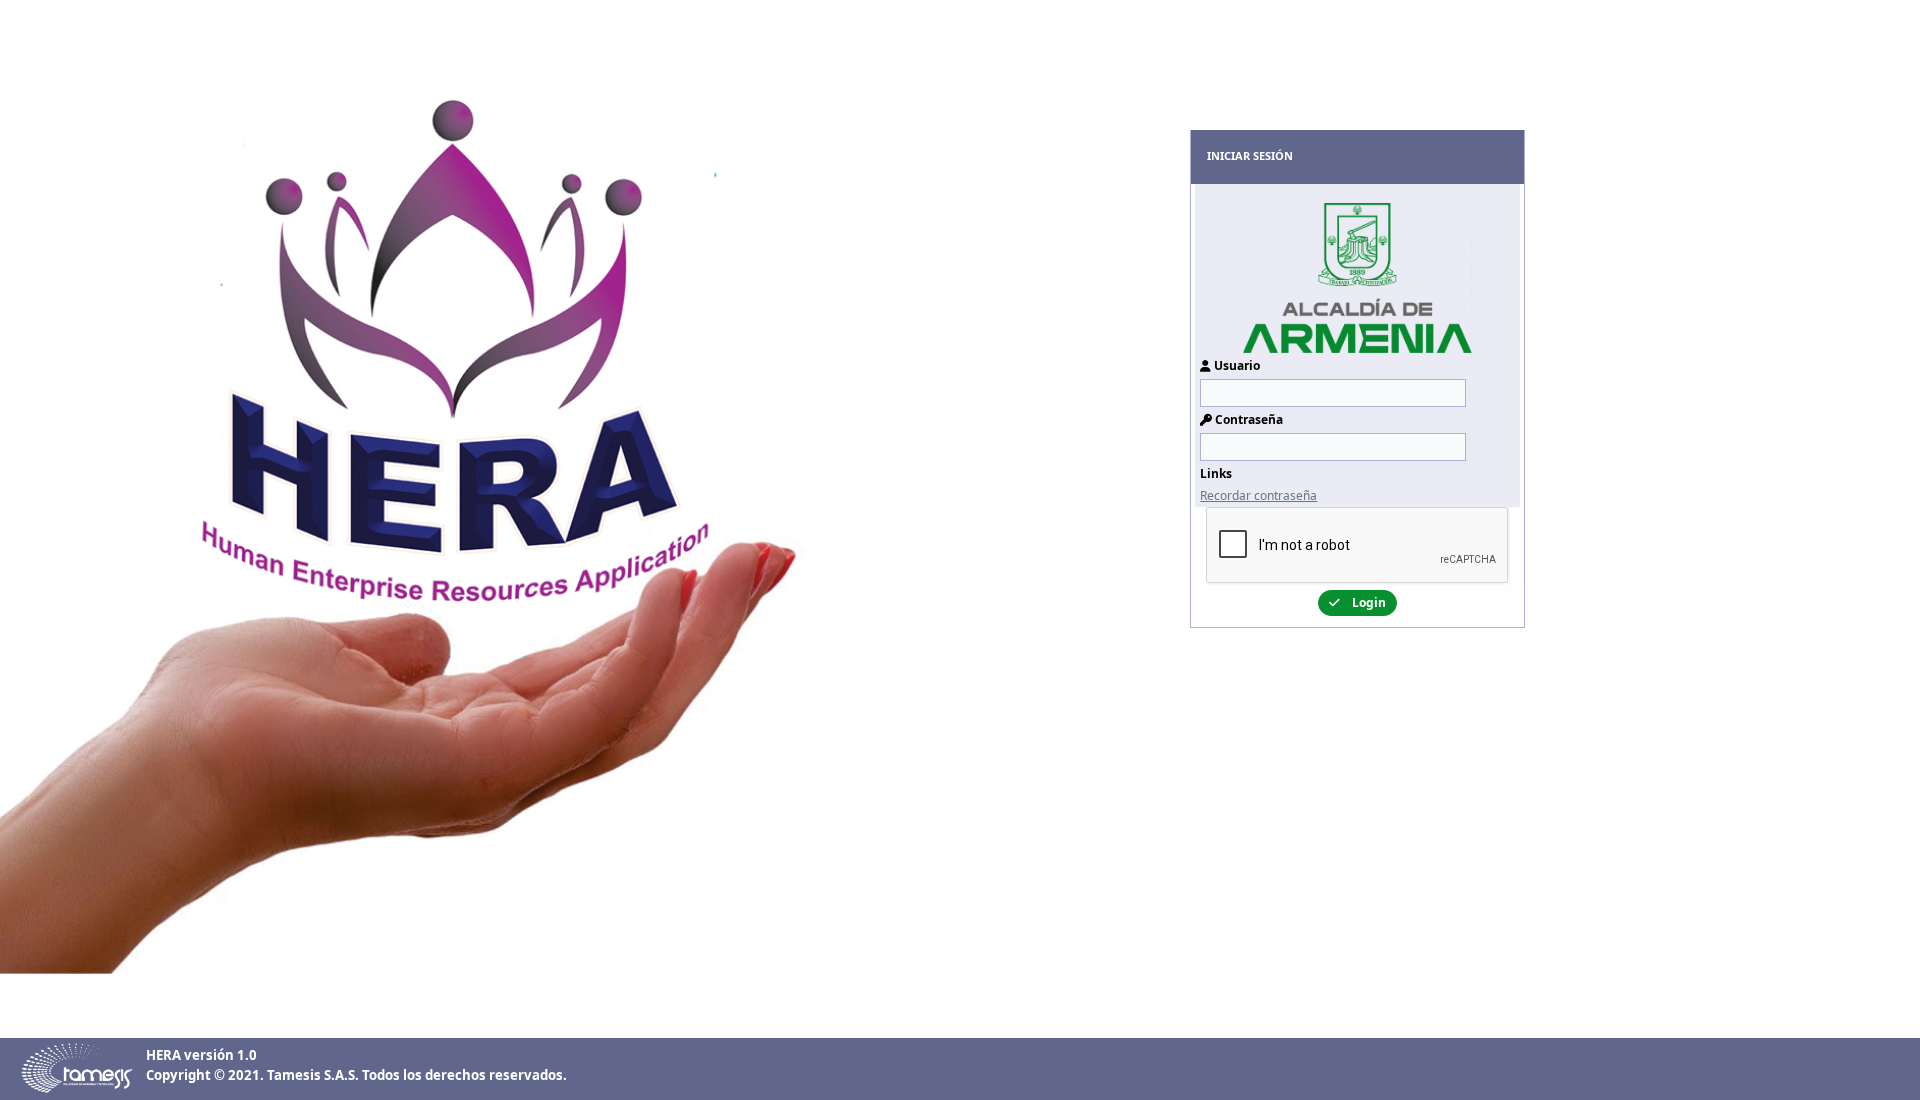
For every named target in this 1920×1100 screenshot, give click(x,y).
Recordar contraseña (1258, 495)
